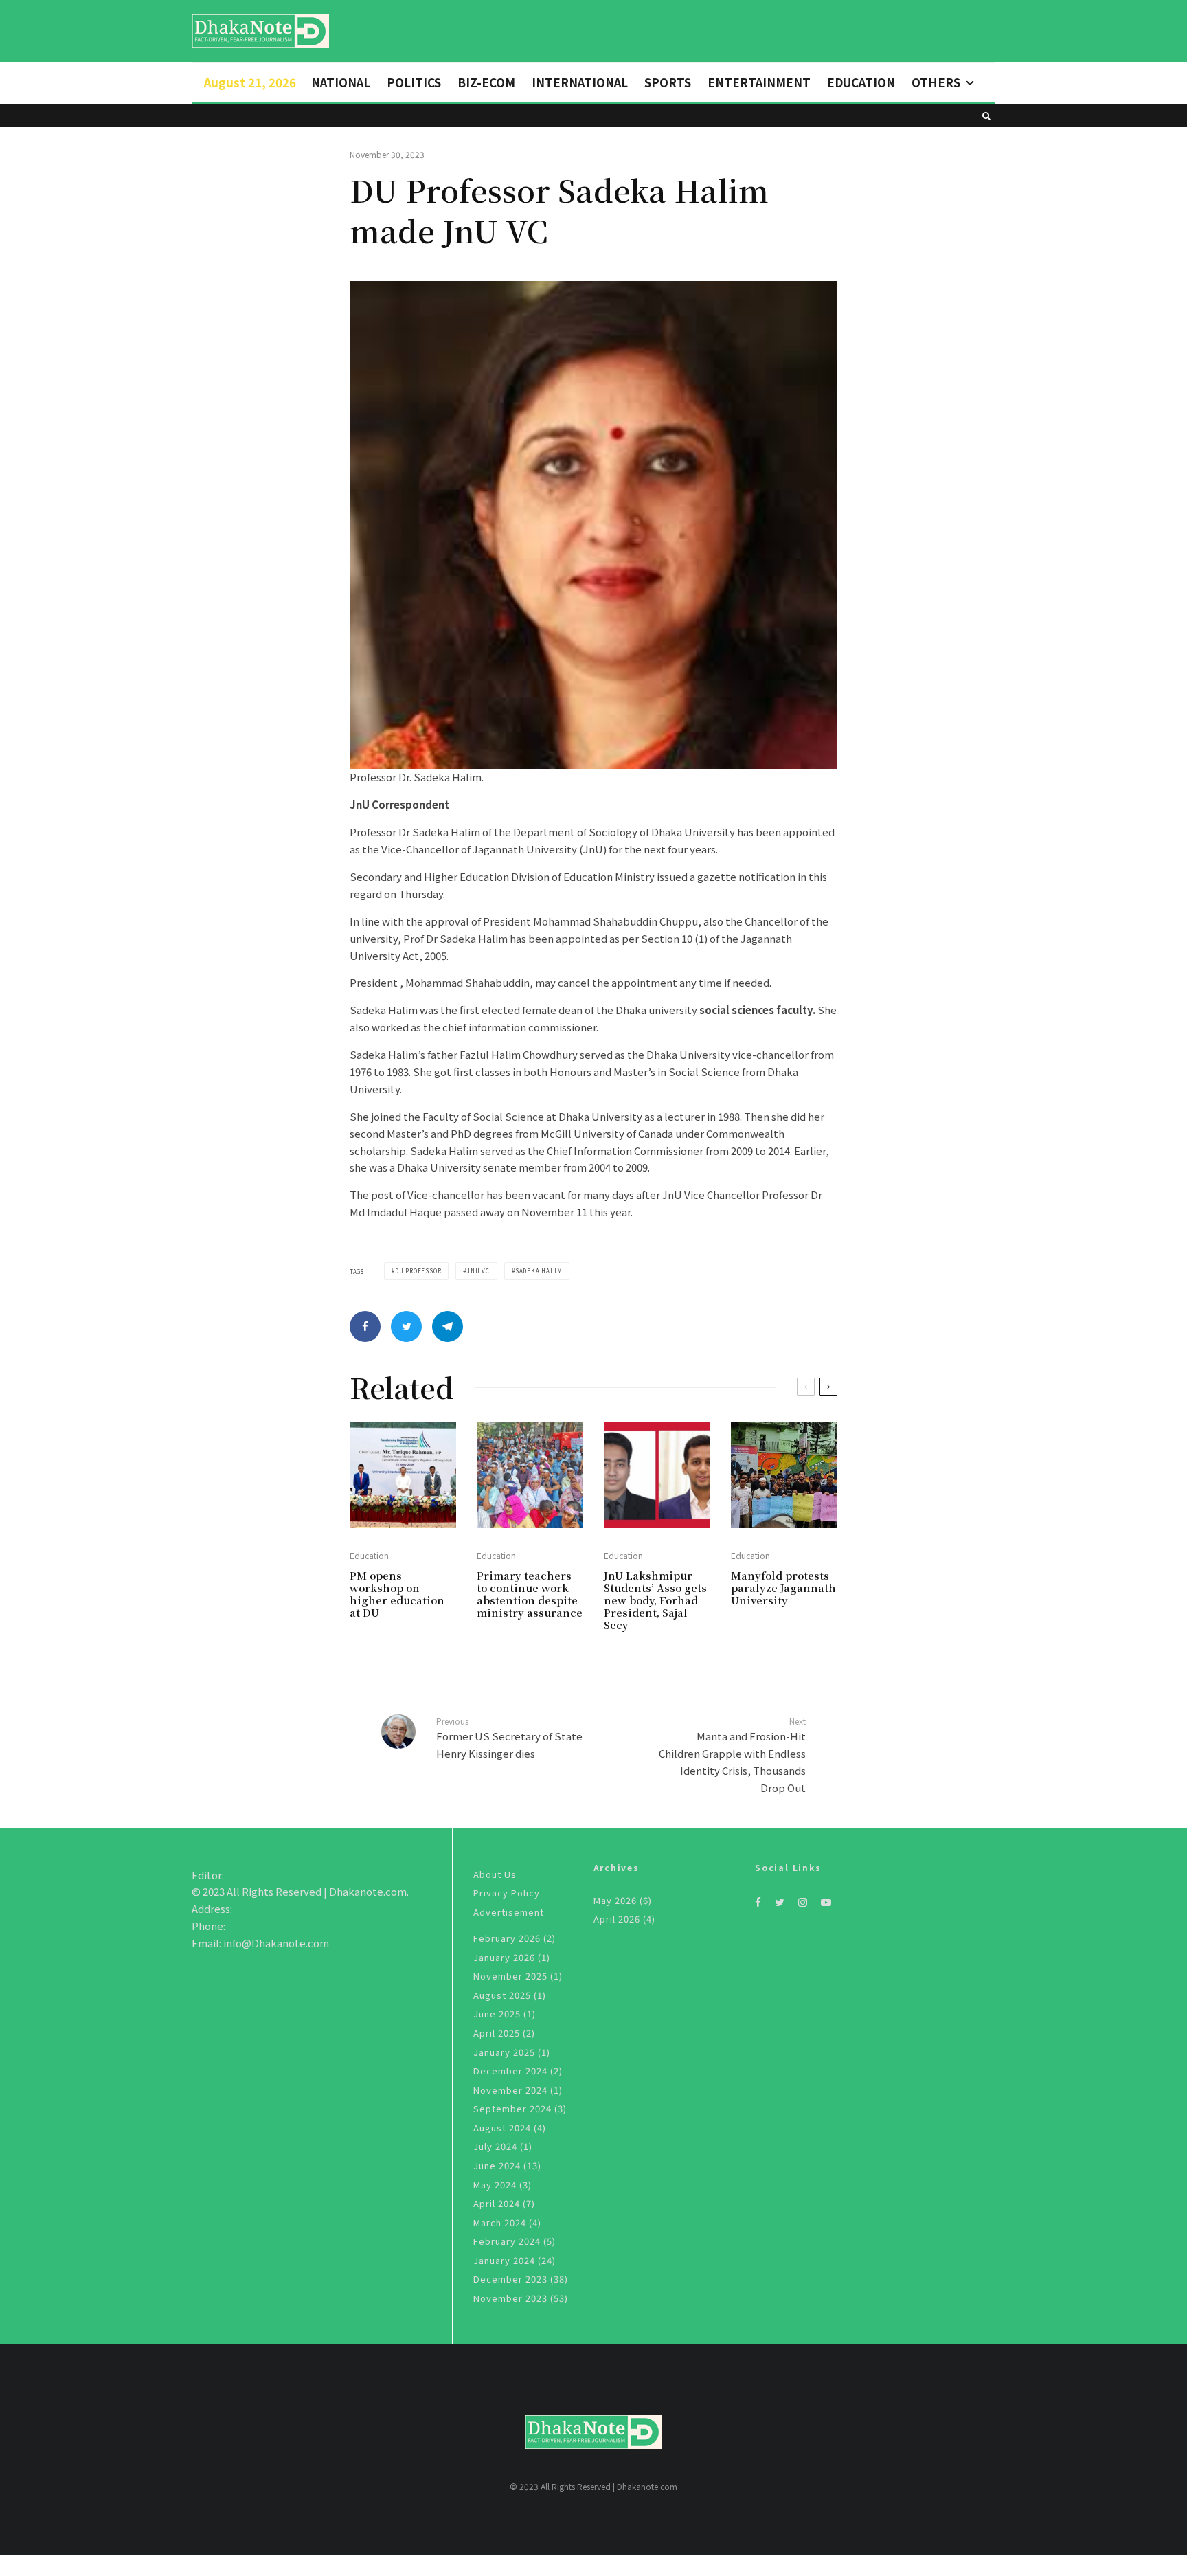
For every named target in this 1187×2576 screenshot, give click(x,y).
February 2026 (507, 1938)
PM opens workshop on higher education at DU (397, 1594)
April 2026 (617, 1919)
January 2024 (504, 2260)
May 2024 (495, 2185)
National (341, 82)
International (580, 82)
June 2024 (497, 2165)
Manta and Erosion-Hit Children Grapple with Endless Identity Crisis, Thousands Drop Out (732, 1755)
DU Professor (418, 1271)
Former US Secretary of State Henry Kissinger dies (509, 1738)
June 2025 (497, 2014)
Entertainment (759, 82)
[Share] (365, 1326)
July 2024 (495, 2146)
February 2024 (507, 2241)
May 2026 (615, 1900)
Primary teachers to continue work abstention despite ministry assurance (530, 1594)
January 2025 (504, 2052)
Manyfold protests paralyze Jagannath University (783, 1588)
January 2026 (504, 1957)
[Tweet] (406, 1326)
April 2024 (497, 2203)
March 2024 (500, 2222)
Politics (414, 82)
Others (936, 82)
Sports (668, 82)
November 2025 (510, 1976)
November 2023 (510, 2298)
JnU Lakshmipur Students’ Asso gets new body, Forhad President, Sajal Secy (655, 1600)
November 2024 (510, 2090)
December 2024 (510, 2071)
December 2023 (510, 2279)
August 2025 (502, 1995)
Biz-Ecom (486, 82)
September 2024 (512, 2108)
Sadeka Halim (539, 1271)
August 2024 (502, 2128)
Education (861, 82)
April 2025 (497, 2033)
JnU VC (478, 1271)
